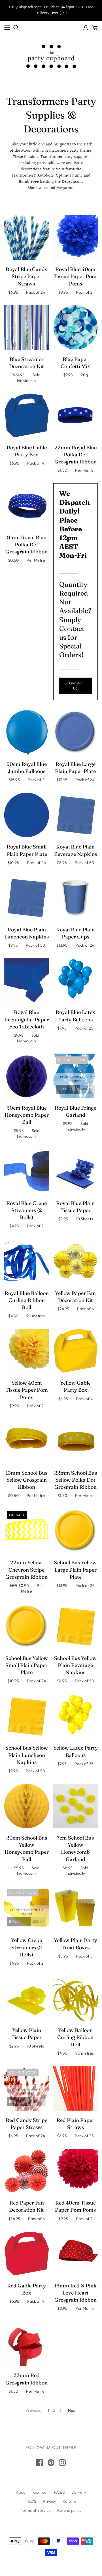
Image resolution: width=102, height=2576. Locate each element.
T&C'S (31, 2501)
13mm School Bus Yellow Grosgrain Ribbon (26, 1480)
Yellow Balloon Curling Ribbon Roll (75, 2037)
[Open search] (16, 28)
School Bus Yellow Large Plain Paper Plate (75, 1570)
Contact (40, 2492)
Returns (70, 2501)
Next (72, 2410)
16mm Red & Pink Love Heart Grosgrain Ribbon (75, 2293)
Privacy (49, 2501)
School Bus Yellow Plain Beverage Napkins (75, 1665)
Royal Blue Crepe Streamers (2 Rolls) (26, 1210)
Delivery (79, 2492)
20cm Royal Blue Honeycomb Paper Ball (27, 1115)
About (21, 2492)
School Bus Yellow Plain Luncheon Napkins (27, 1755)
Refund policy (69, 2510)
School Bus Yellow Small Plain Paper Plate (27, 1665)
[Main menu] (7, 28)
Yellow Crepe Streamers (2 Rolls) (26, 1947)
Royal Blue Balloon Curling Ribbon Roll (27, 1300)
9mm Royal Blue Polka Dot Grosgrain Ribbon (26, 544)
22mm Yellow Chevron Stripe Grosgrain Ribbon (26, 1570)
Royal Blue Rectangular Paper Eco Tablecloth (26, 1019)
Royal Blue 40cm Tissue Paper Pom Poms (75, 276)
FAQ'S (59, 2492)
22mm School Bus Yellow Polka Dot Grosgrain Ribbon (76, 1480)
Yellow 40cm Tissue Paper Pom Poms (27, 1390)
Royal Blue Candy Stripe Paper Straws (27, 276)
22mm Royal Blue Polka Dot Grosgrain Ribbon (76, 455)
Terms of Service (36, 2510)
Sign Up (87, 1089)
